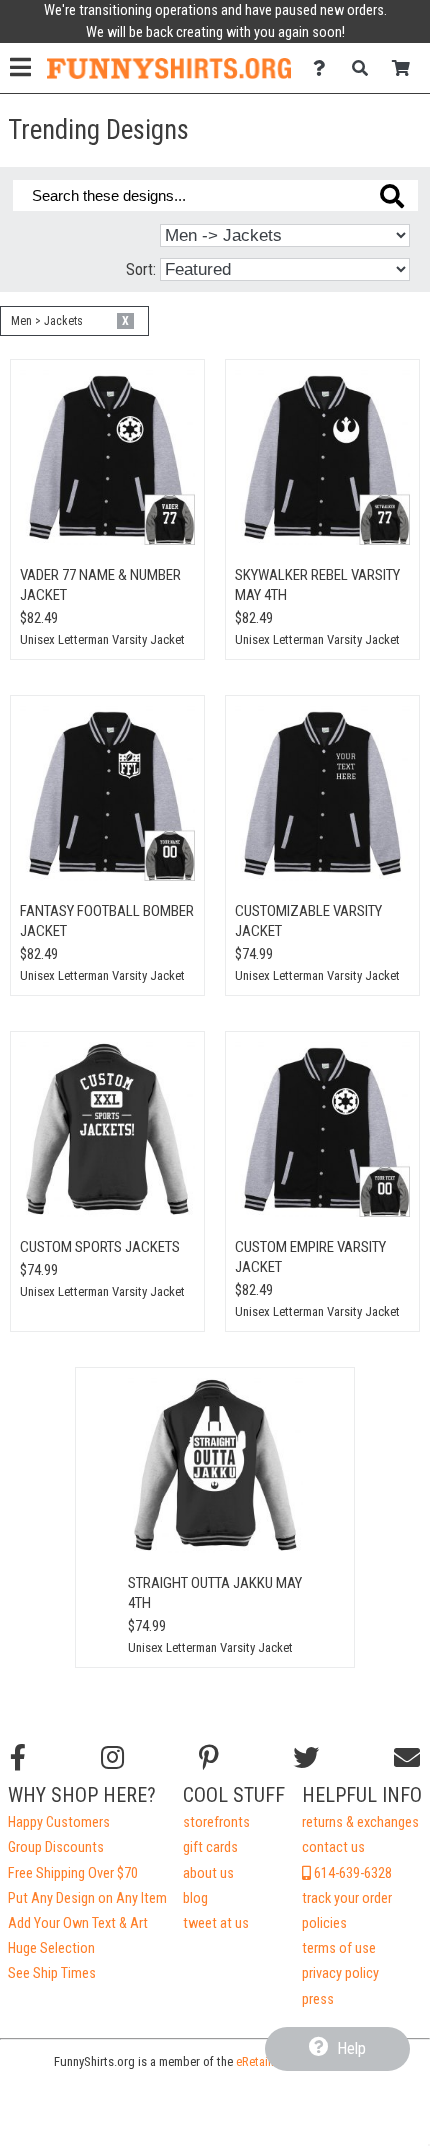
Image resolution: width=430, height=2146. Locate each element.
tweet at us (216, 1923)
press (318, 1999)
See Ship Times (52, 1973)
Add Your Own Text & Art (78, 1923)
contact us (333, 1847)
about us (208, 1873)
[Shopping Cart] (406, 68)
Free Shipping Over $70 (73, 1873)
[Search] (365, 68)
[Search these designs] (392, 196)
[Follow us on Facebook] (18, 1758)
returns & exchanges (360, 1822)
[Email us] (407, 1758)
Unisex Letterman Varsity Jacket (102, 639)
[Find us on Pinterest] (209, 1758)
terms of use (339, 1948)
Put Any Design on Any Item (87, 1898)
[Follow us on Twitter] (306, 1758)
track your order (347, 1898)
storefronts (216, 1822)
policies (324, 1923)
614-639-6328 (351, 1873)
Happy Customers (59, 1822)
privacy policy (340, 1973)
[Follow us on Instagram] (112, 1758)
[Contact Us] (324, 68)
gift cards (210, 1847)
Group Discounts (56, 1847)
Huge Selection (51, 1948)
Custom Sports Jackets (100, 1247)
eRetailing (261, 2061)
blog (195, 1898)
